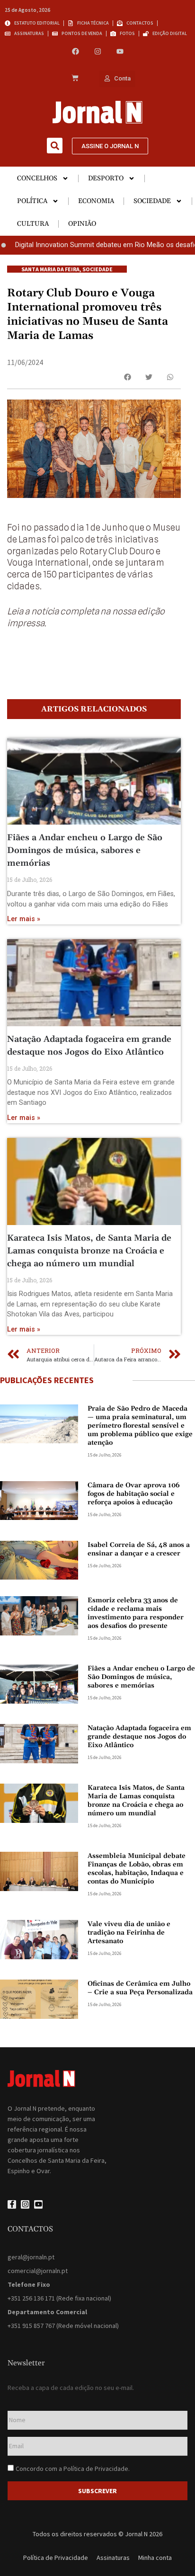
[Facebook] (75, 51)
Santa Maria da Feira (50, 269)
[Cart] (75, 79)
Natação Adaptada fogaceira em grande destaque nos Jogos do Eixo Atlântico (139, 1737)
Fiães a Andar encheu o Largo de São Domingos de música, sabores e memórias (85, 850)
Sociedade (152, 201)
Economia (96, 201)
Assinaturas (113, 2558)
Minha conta (155, 2558)
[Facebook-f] (12, 2204)
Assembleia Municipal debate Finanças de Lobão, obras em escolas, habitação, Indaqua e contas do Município (137, 1869)
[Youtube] (120, 51)
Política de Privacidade (96, 2469)
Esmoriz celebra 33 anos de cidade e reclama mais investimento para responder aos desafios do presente (136, 1613)
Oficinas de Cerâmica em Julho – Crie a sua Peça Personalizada (140, 1988)
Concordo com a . (73, 2469)
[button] (55, 146)
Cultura (33, 224)
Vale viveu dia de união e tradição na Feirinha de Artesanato (129, 1933)
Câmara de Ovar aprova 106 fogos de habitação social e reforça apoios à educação (134, 1494)
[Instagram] (98, 51)
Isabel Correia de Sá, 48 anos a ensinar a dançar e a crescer (139, 1549)
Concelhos (37, 178)
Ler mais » (24, 919)
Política (32, 201)
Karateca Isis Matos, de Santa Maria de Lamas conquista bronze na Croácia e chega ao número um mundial (89, 1251)
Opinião (82, 224)
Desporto (106, 178)
